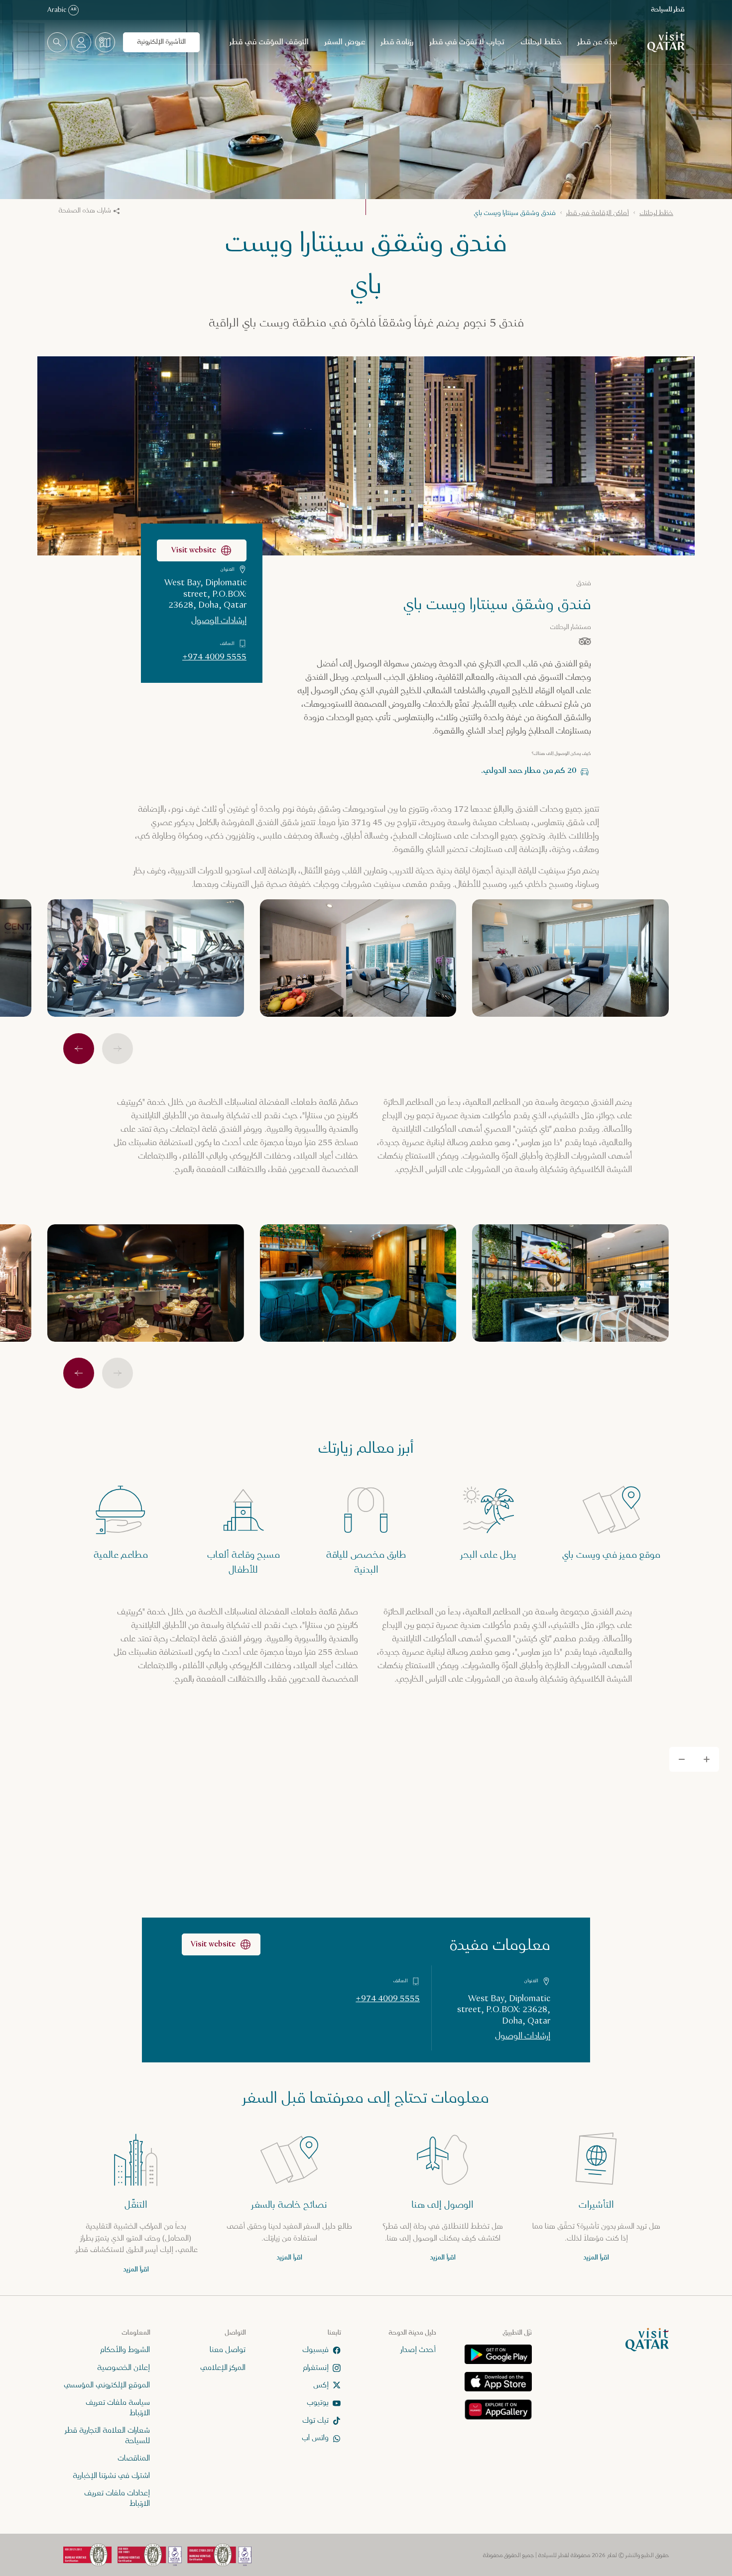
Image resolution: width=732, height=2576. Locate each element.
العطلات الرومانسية (455, 1371)
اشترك (270, 1263)
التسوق (390, 1396)
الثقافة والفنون (460, 1345)
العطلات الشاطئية (457, 1396)
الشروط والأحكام (311, 1287)
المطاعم (314, 1371)
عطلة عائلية (300, 1345)
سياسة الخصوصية (365, 1287)
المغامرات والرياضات (377, 1345)
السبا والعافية (377, 1371)
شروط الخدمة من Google (312, 1296)
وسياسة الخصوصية (380, 1296)
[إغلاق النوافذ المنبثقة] (221, 1160)
